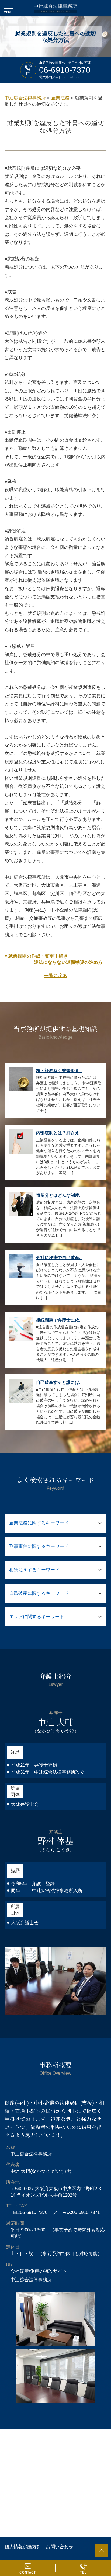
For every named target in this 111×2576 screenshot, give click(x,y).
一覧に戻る (56, 976)
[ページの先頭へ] (102, 2550)
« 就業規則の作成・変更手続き (36, 956)
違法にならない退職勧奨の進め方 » (70, 962)
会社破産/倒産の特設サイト (39, 2271)
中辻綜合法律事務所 (31, 2280)
